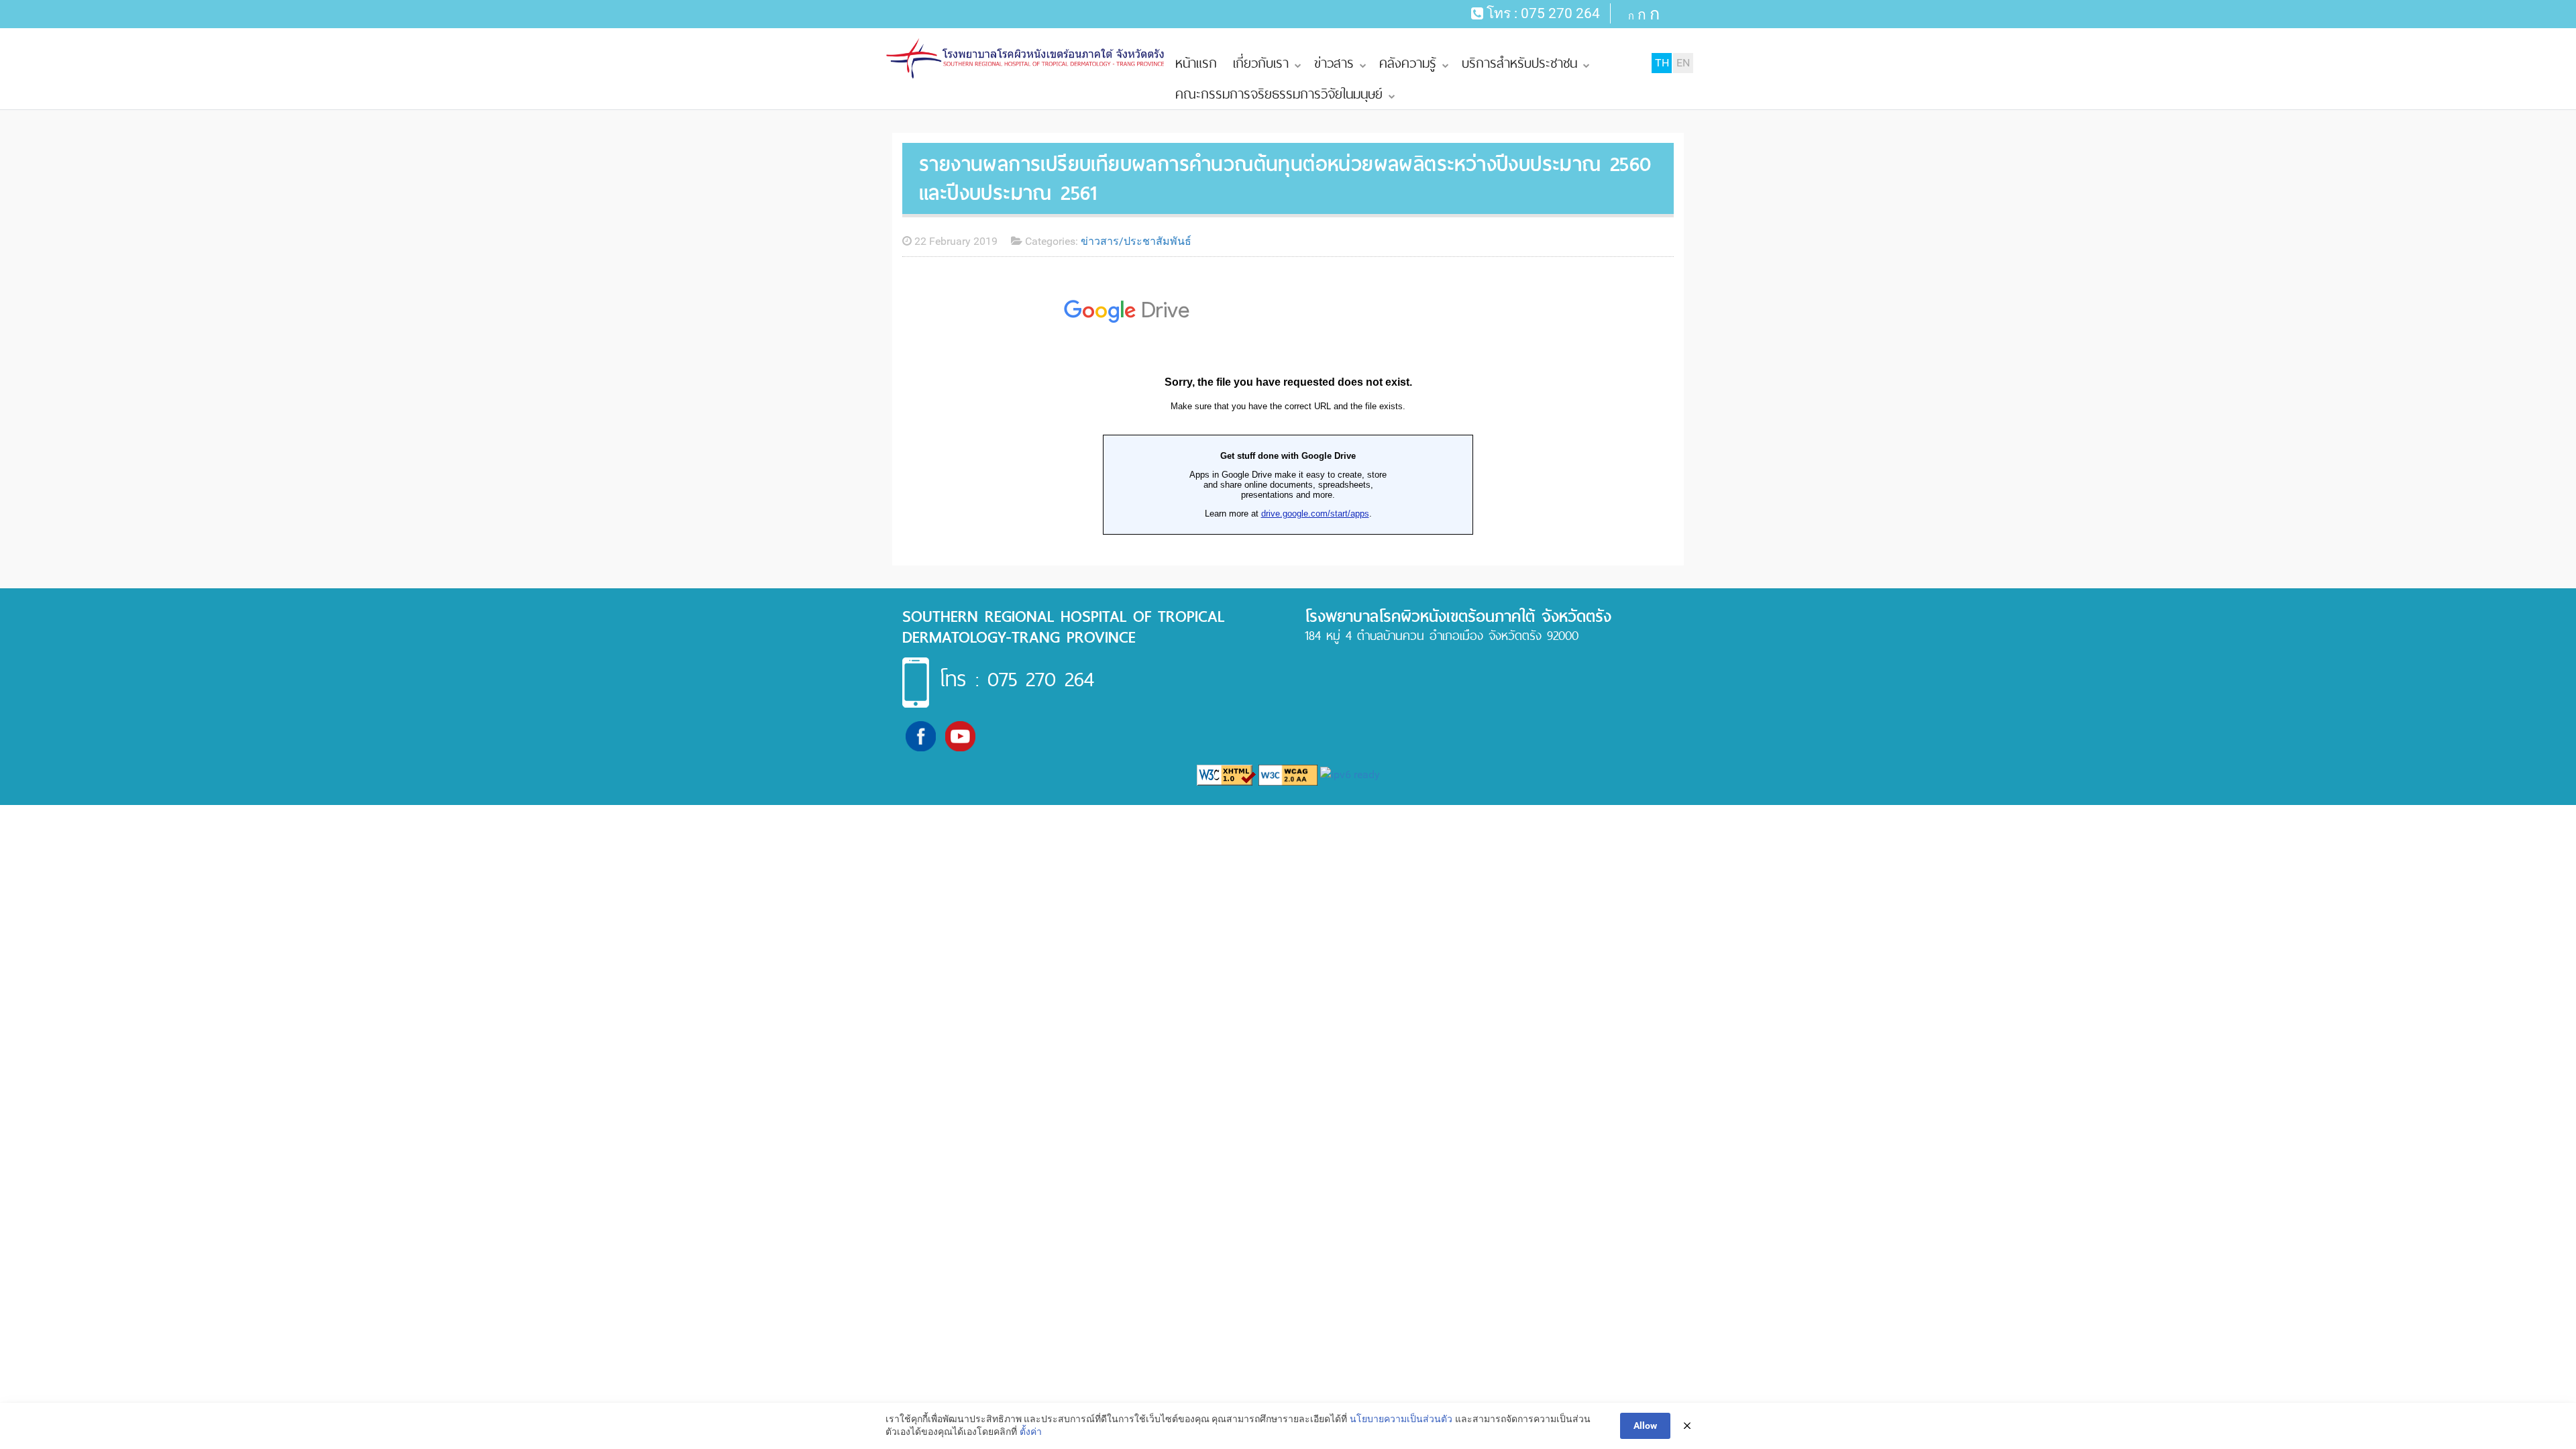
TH (1662, 63)
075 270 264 (1560, 13)
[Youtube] (960, 736)
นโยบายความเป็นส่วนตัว (1401, 1419)
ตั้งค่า (1031, 1432)
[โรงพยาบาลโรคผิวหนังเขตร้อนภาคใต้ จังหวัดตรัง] (1026, 59)
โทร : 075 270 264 (1017, 679)
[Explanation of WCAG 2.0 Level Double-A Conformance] (1288, 774)
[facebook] (921, 736)
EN (1683, 63)
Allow (1645, 1426)
